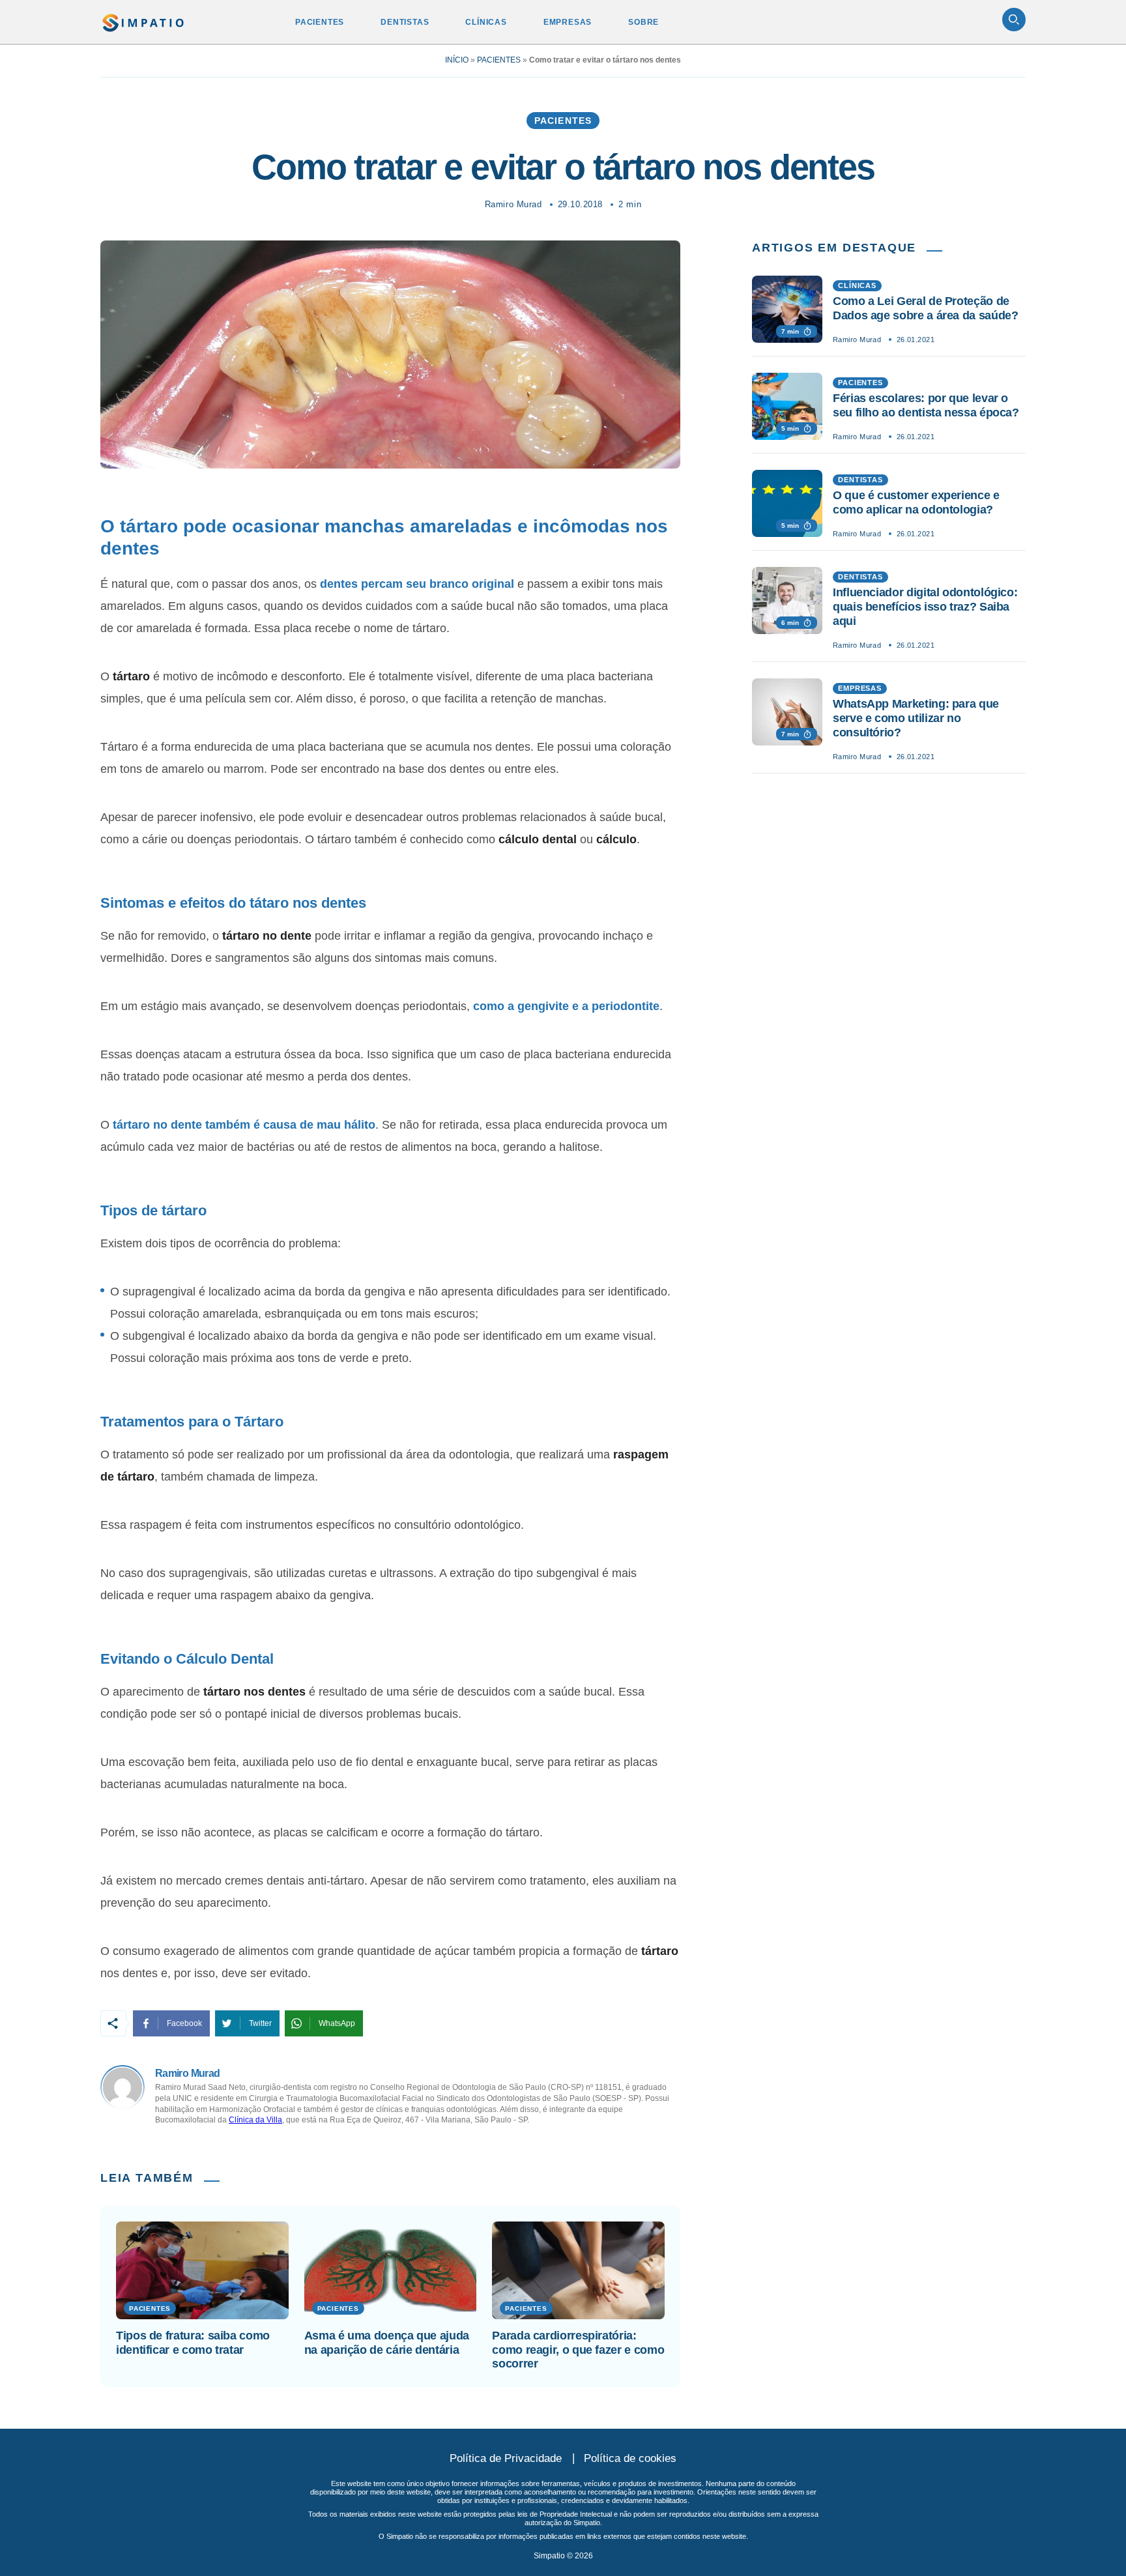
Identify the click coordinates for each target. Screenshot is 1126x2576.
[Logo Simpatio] (144, 20)
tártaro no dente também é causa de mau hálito (244, 1125)
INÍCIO (457, 60)
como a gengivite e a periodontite (566, 1006)
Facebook (184, 2023)
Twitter (260, 2023)
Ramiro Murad (513, 204)
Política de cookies (630, 2458)
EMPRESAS (568, 22)
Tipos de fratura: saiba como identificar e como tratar (193, 2343)
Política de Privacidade (506, 2458)
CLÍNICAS (486, 22)
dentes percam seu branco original (417, 584)
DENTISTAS (405, 22)
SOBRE (643, 22)
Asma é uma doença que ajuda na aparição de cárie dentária (387, 2343)
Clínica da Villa (255, 2120)
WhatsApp (337, 2023)
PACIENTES (320, 22)
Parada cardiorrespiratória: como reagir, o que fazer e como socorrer (578, 2350)
